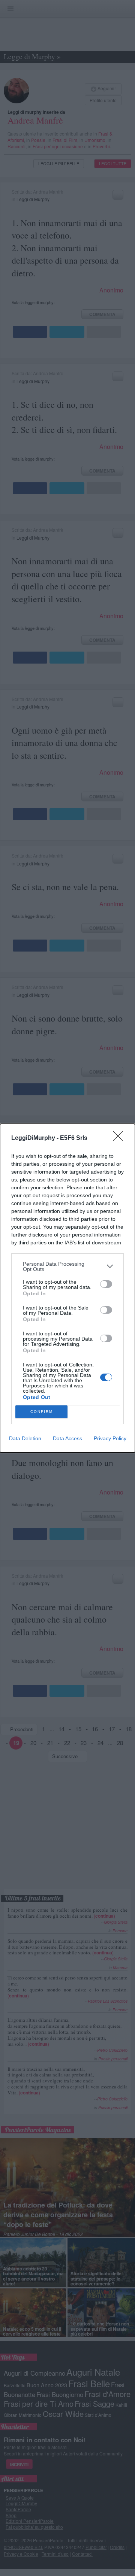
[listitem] (67, 1266)
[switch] (106, 1284)
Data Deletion (25, 1438)
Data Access (67, 1438)
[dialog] (67, 1288)
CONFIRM (42, 1412)
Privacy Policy (110, 1438)
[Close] (120, 1138)
